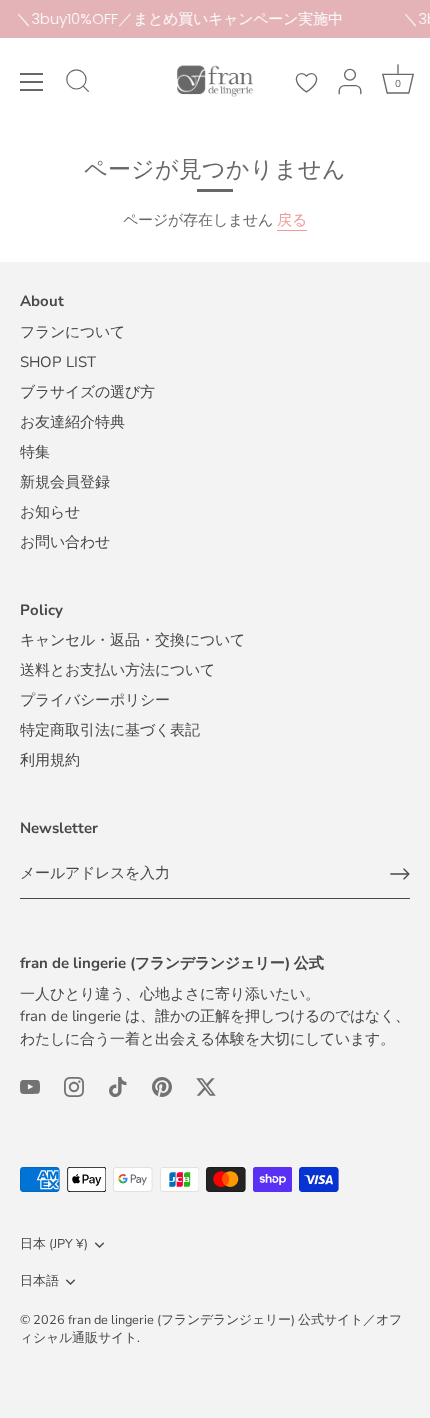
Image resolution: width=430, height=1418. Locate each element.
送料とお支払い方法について (117, 670)
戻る (292, 220)
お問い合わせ (65, 542)
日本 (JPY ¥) (54, 1245)
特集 (35, 452)
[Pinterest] (162, 1085)
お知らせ (50, 512)
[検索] (78, 84)
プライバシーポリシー (95, 700)
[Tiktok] (118, 1085)
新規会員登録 (65, 482)
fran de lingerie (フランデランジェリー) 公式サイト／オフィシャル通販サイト (211, 1329)
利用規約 (50, 760)
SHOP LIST (58, 362)
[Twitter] (206, 1085)
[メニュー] (32, 82)
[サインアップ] (400, 874)
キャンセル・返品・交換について (132, 640)
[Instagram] (74, 1085)
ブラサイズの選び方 (87, 392)
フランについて (72, 332)
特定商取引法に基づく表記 (110, 730)
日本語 (39, 1282)
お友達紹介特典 (72, 422)
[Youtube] (30, 1085)
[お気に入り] (306, 83)
